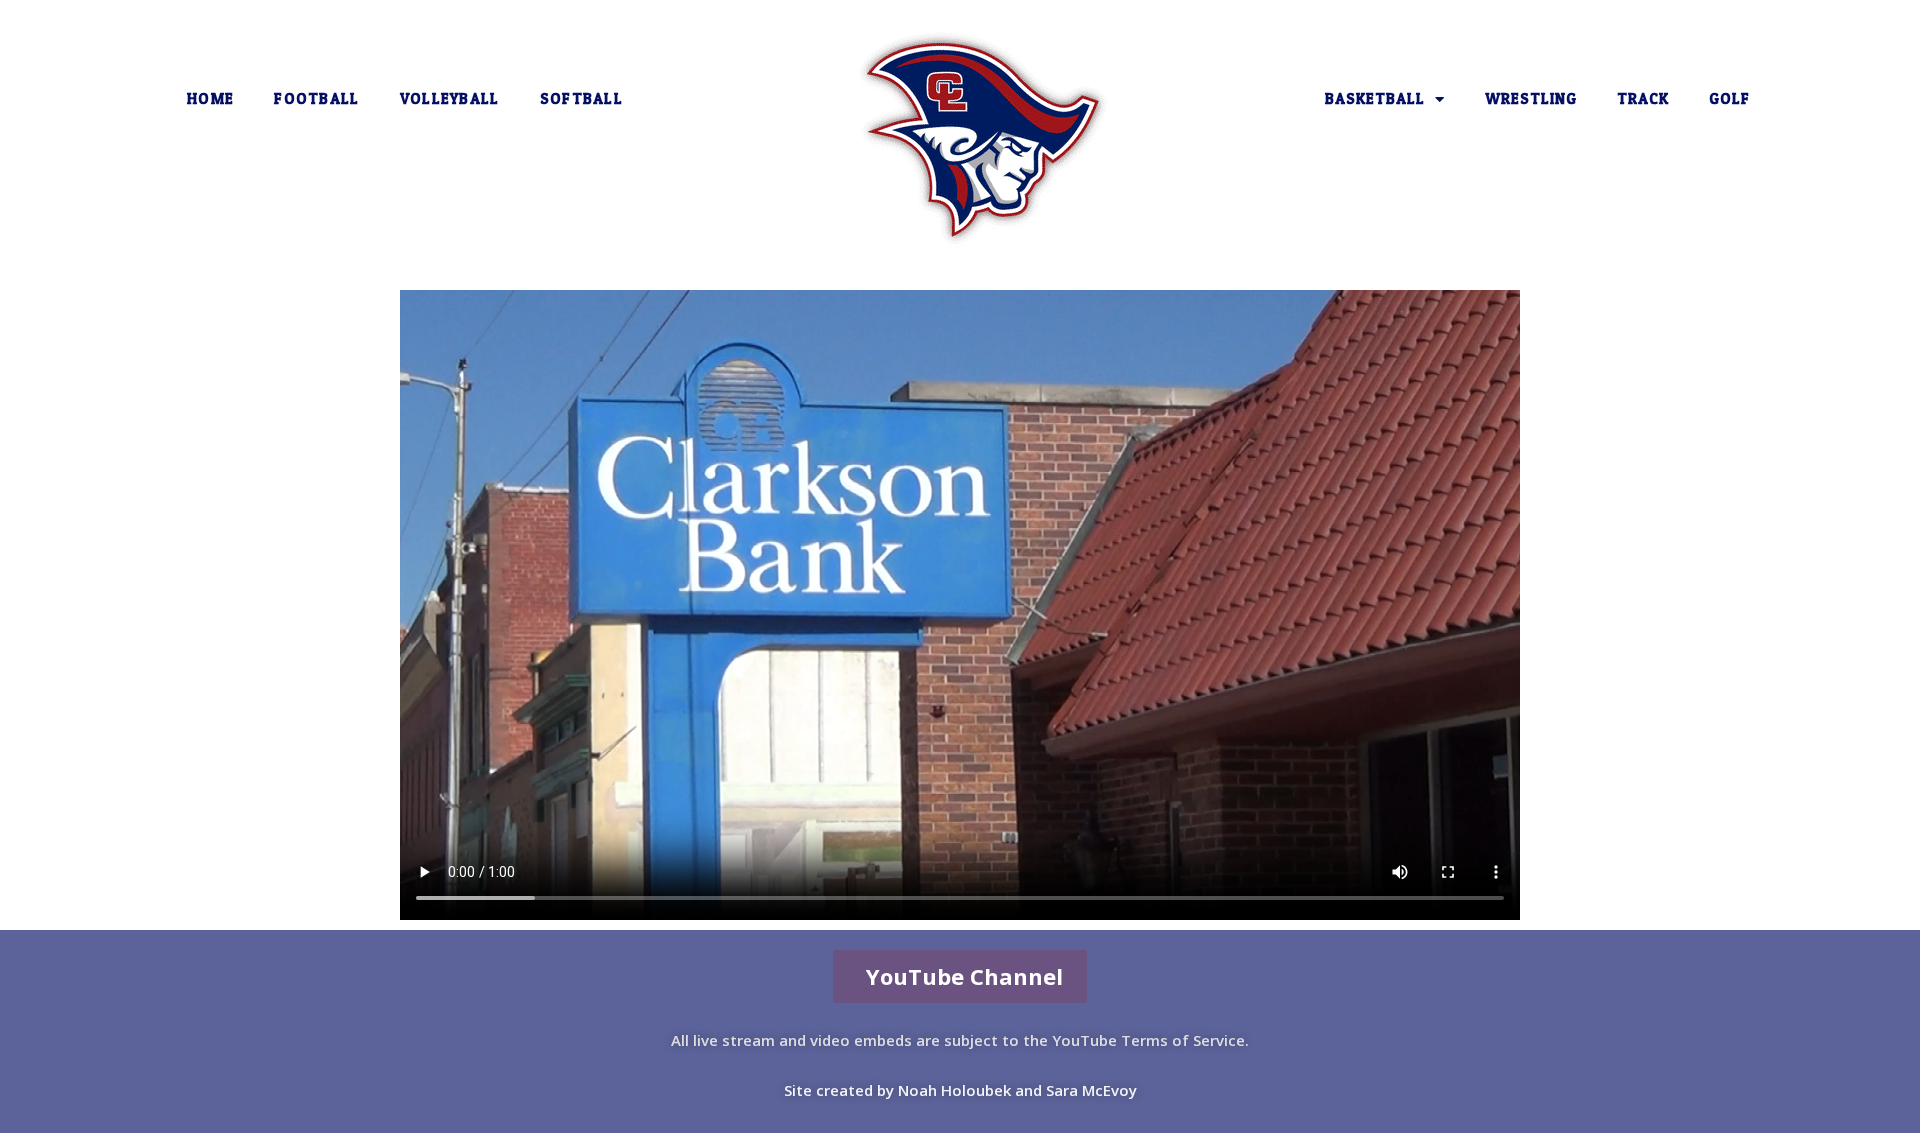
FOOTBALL (316, 98)
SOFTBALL (581, 98)
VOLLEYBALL (450, 98)
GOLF (1729, 98)
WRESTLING (1531, 98)
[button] (960, 976)
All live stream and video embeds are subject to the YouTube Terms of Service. (960, 1040)
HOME (210, 98)
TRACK (1643, 98)
